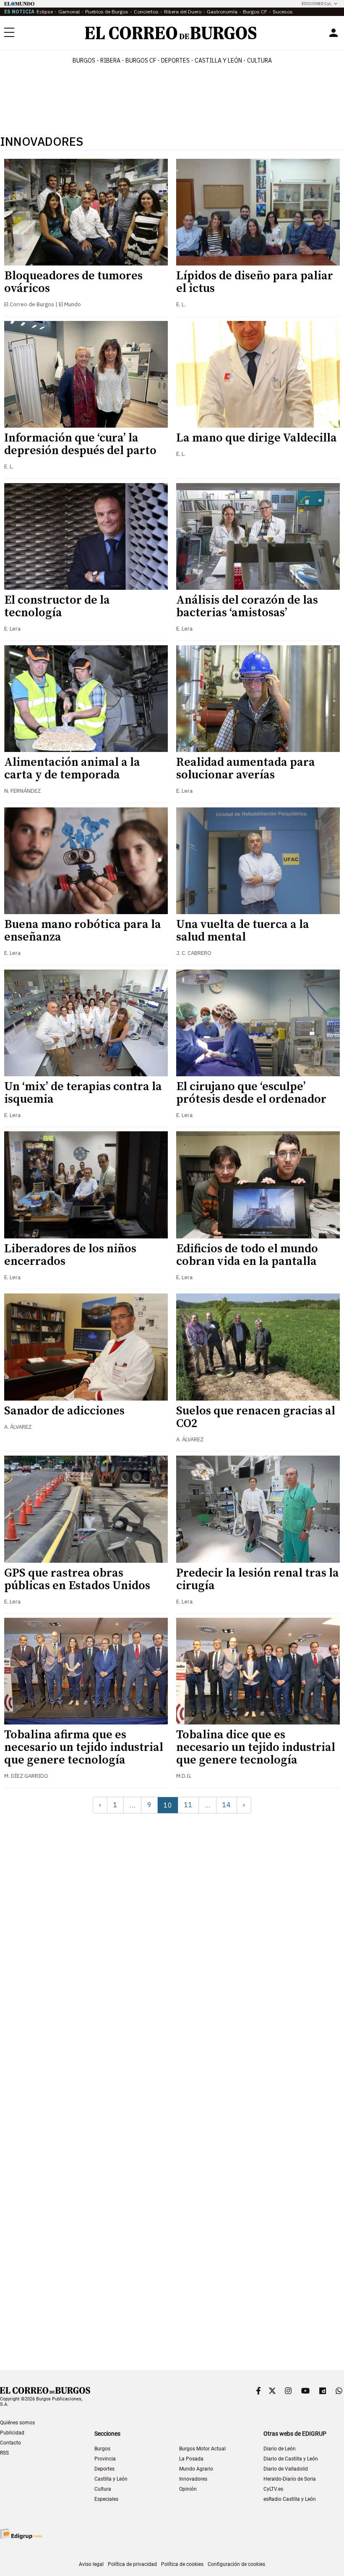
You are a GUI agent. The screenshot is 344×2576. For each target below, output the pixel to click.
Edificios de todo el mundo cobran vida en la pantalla (247, 1255)
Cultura (259, 60)
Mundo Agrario (196, 2469)
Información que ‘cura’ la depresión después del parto (80, 444)
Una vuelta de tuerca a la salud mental (243, 931)
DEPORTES (175, 60)
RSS (4, 2453)
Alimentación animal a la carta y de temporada (72, 769)
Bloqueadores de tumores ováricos (73, 282)
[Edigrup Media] (21, 2534)
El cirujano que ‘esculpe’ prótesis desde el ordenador (251, 1093)
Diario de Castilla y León (291, 2459)
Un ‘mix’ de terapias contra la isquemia (83, 1093)
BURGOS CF (141, 60)
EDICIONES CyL (317, 4)
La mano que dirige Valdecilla (257, 438)
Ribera (110, 60)
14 (227, 1805)
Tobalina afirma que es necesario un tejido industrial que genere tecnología (84, 1747)
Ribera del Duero (183, 12)
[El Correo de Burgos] (171, 33)
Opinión (188, 2489)
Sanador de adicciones (64, 1411)
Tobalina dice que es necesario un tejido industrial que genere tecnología (256, 1747)
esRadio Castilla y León (290, 2499)
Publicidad (12, 2433)
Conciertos (146, 12)
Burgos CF (255, 12)
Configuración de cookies (236, 2564)
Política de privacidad (132, 2564)
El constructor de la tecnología (57, 606)
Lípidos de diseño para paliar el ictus (255, 282)
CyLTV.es (273, 2489)
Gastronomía (222, 12)
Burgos (84, 60)
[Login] (334, 33)
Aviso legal (91, 2564)
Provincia (105, 2459)
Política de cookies (182, 2564)
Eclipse (45, 12)
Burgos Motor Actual (202, 2449)
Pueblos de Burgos (107, 12)
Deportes (104, 2469)
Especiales (106, 2499)
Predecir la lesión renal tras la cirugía (258, 1579)
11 (188, 1805)
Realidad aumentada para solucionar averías (246, 769)
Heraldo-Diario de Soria (290, 2479)
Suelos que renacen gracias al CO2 (256, 1417)
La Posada (191, 2459)
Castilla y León (218, 60)
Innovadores (193, 2479)
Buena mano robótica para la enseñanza (83, 931)
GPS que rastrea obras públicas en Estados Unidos (77, 1579)
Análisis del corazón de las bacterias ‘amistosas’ (247, 606)
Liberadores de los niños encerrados (70, 1255)
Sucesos (283, 12)
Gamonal (69, 12)
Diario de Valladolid (286, 2469)
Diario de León (280, 2449)
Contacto (10, 2443)
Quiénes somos (17, 2423)
